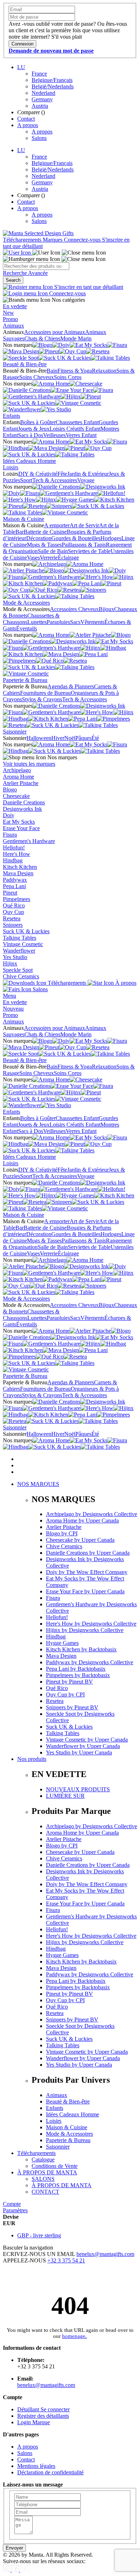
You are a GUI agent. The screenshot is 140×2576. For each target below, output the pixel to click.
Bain (52, 371)
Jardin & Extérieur (88, 474)
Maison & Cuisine (24, 519)
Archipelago (17, 770)
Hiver (58, 738)
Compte (12, 2204)
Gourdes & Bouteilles (76, 538)
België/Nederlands (53, 86)
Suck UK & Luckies (26, 931)
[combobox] (36, 266)
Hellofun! (14, 848)
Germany (42, 99)
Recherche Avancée (25, 273)
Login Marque (34, 2422)
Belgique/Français (52, 80)
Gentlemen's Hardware (29, 841)
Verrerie (49, 558)
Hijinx (10, 963)
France (39, 74)
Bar (20, 532)
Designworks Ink (22, 809)
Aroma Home (18, 777)
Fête (62, 474)
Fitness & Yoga (75, 371)
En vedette (15, 306)
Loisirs (11, 467)
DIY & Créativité (38, 474)
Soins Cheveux (37, 377)
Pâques (83, 738)
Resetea (12, 918)
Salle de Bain (53, 551)
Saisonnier (15, 732)
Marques (53, 240)
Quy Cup (13, 912)
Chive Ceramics (21, 976)
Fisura (10, 835)
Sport (26, 480)
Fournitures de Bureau (45, 693)
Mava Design (18, 873)
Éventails (27, 628)
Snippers (13, 925)
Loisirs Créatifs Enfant (75, 429)
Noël (70, 738)
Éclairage (68, 558)
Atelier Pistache (21, 783)
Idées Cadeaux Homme (29, 461)
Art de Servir (84, 525)
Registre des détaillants (43, 2416)
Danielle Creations (24, 802)
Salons (39, 138)
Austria (40, 106)
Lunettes (37, 622)
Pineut (10, 893)
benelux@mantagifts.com (105, 2254)
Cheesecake (16, 796)
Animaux (13, 326)
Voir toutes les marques (29, 764)
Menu (10, 996)
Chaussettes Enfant (77, 422)
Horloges (111, 538)
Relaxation (104, 371)
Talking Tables (20, 938)
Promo (10, 319)
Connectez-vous (83, 240)
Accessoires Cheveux (74, 609)
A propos (28, 125)
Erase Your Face (21, 828)
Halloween (39, 738)
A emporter (57, 525)
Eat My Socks (19, 822)
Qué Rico (14, 906)
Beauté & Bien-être (25, 364)
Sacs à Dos (31, 435)
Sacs (75, 622)
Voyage (86, 480)
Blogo (10, 790)
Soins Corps (68, 377)
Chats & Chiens (42, 338)
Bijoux (106, 609)
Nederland (43, 93)
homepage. (74, 2336)
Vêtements (92, 622)
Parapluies (58, 622)
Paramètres (15, 2210)
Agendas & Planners (71, 686)
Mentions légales (36, 2466)
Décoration (39, 538)
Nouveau (13, 1009)
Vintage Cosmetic (23, 944)
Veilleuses (54, 435)
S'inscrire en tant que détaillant (88, 287)
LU (21, 67)
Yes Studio (15, 957)
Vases (33, 558)
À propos (125, 983)
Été (95, 738)
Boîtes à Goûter (38, 422)
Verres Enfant (81, 435)
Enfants (11, 416)
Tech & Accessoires (55, 480)
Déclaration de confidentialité (50, 2472)
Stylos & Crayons (42, 699)
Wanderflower (19, 951)
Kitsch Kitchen (20, 867)
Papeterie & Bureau (25, 680)
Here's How (17, 854)
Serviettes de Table (89, 551)
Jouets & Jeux (34, 429)
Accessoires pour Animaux (55, 332)
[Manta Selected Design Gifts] (38, 233)
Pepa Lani (14, 886)
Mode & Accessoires (26, 603)
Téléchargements (23, 240)
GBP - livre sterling (39, 2235)
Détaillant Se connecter (43, 2409)
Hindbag (13, 860)
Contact (26, 119)
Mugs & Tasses (44, 545)
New (8, 313)
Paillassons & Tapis (84, 545)
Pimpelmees (17, 899)
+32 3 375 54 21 (66, 2260)
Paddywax (15, 880)
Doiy (9, 815)
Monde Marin (76, 338)
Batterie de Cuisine (45, 532)
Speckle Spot (18, 970)
